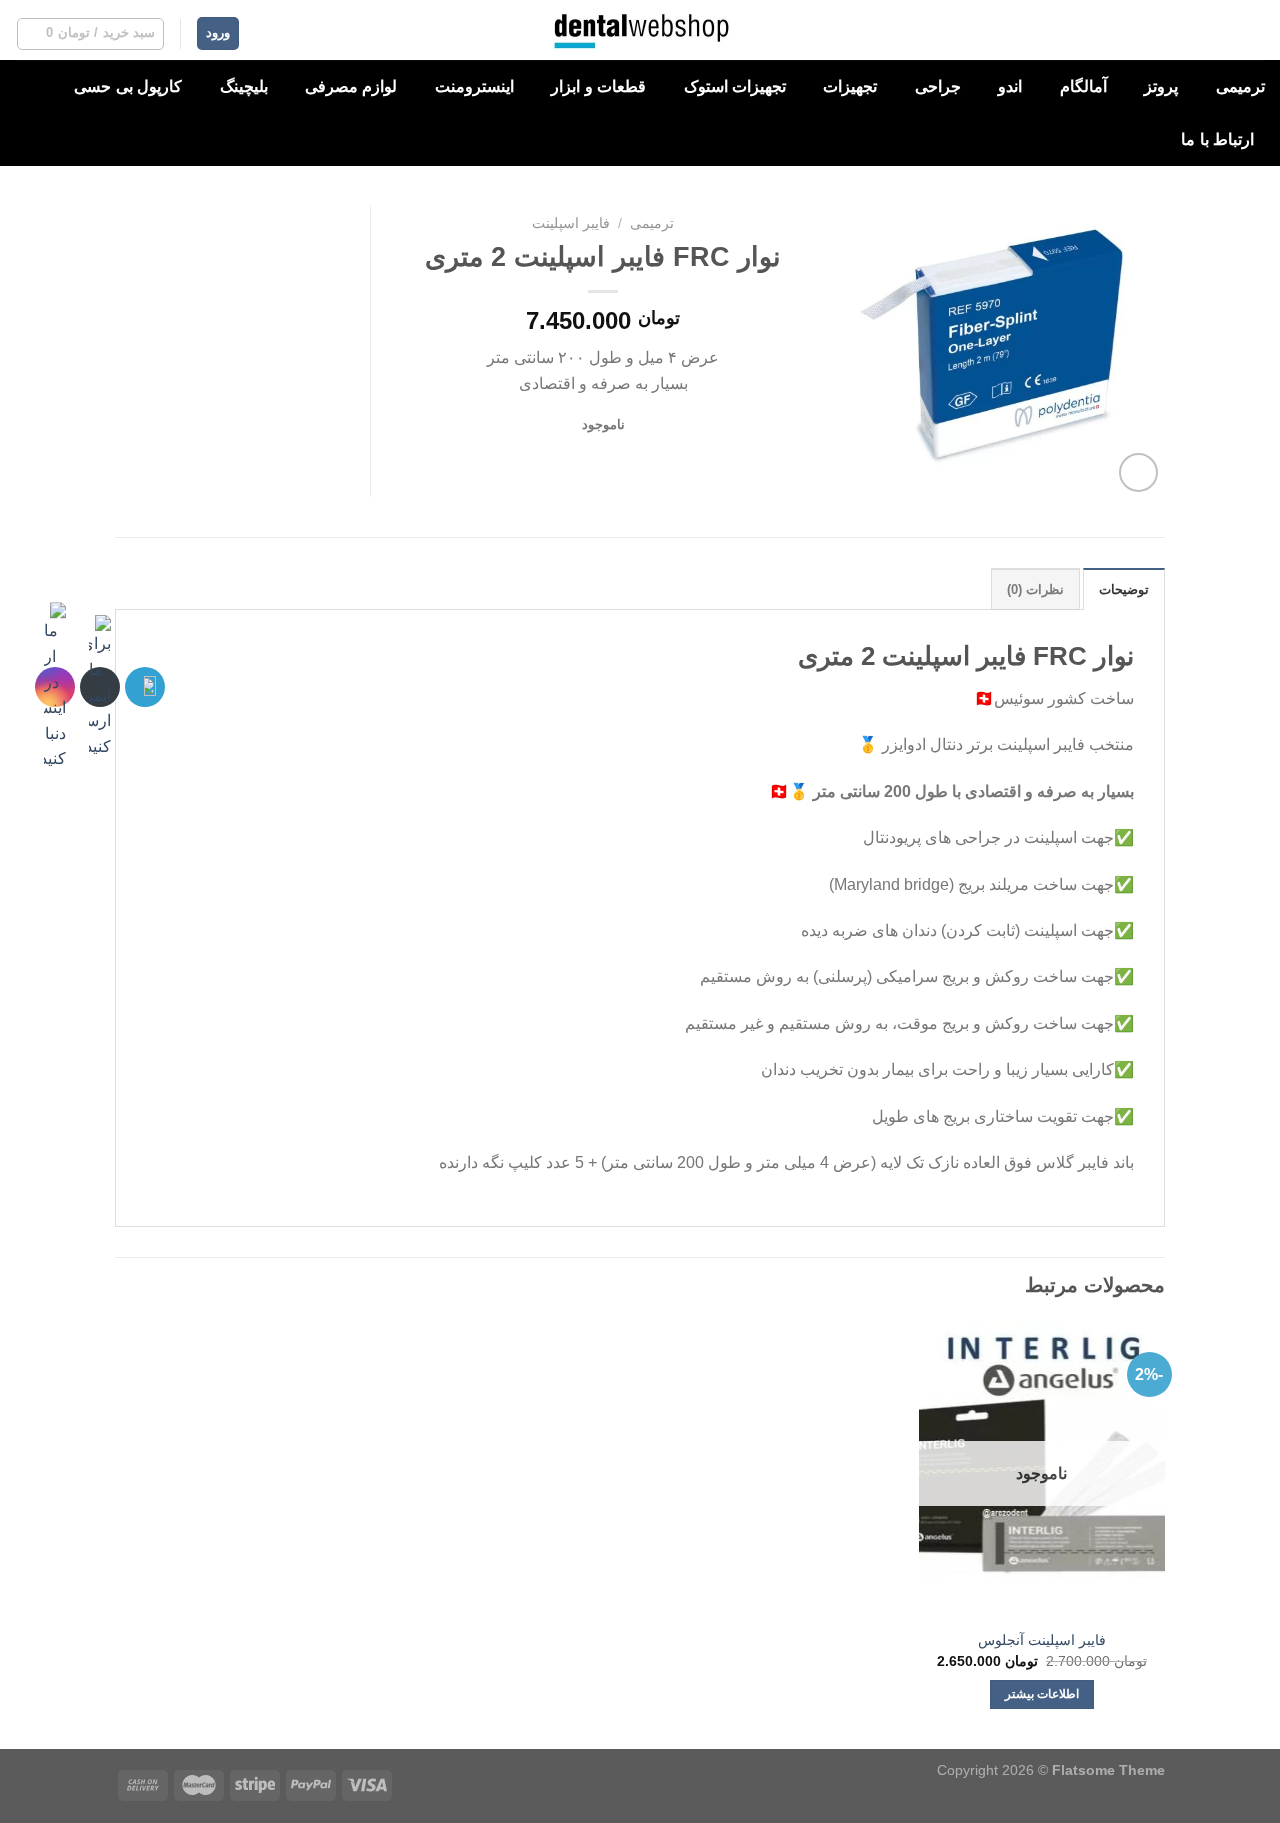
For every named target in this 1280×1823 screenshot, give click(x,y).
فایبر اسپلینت (571, 223)
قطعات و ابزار (598, 86)
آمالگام (1083, 86)
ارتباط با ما (1217, 139)
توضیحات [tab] (1124, 589)
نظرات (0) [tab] (1035, 589)
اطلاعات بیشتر (1042, 1694)
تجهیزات (850, 86)
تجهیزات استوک (735, 86)
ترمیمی (1240, 86)
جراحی (938, 86)
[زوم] (1138, 472)
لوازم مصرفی (351, 86)
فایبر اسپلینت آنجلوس (1042, 1640)
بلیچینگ (244, 86)
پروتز (1161, 86)
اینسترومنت (474, 86)
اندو (1010, 86)
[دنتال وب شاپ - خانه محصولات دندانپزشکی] (640, 30)
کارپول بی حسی (128, 86)
